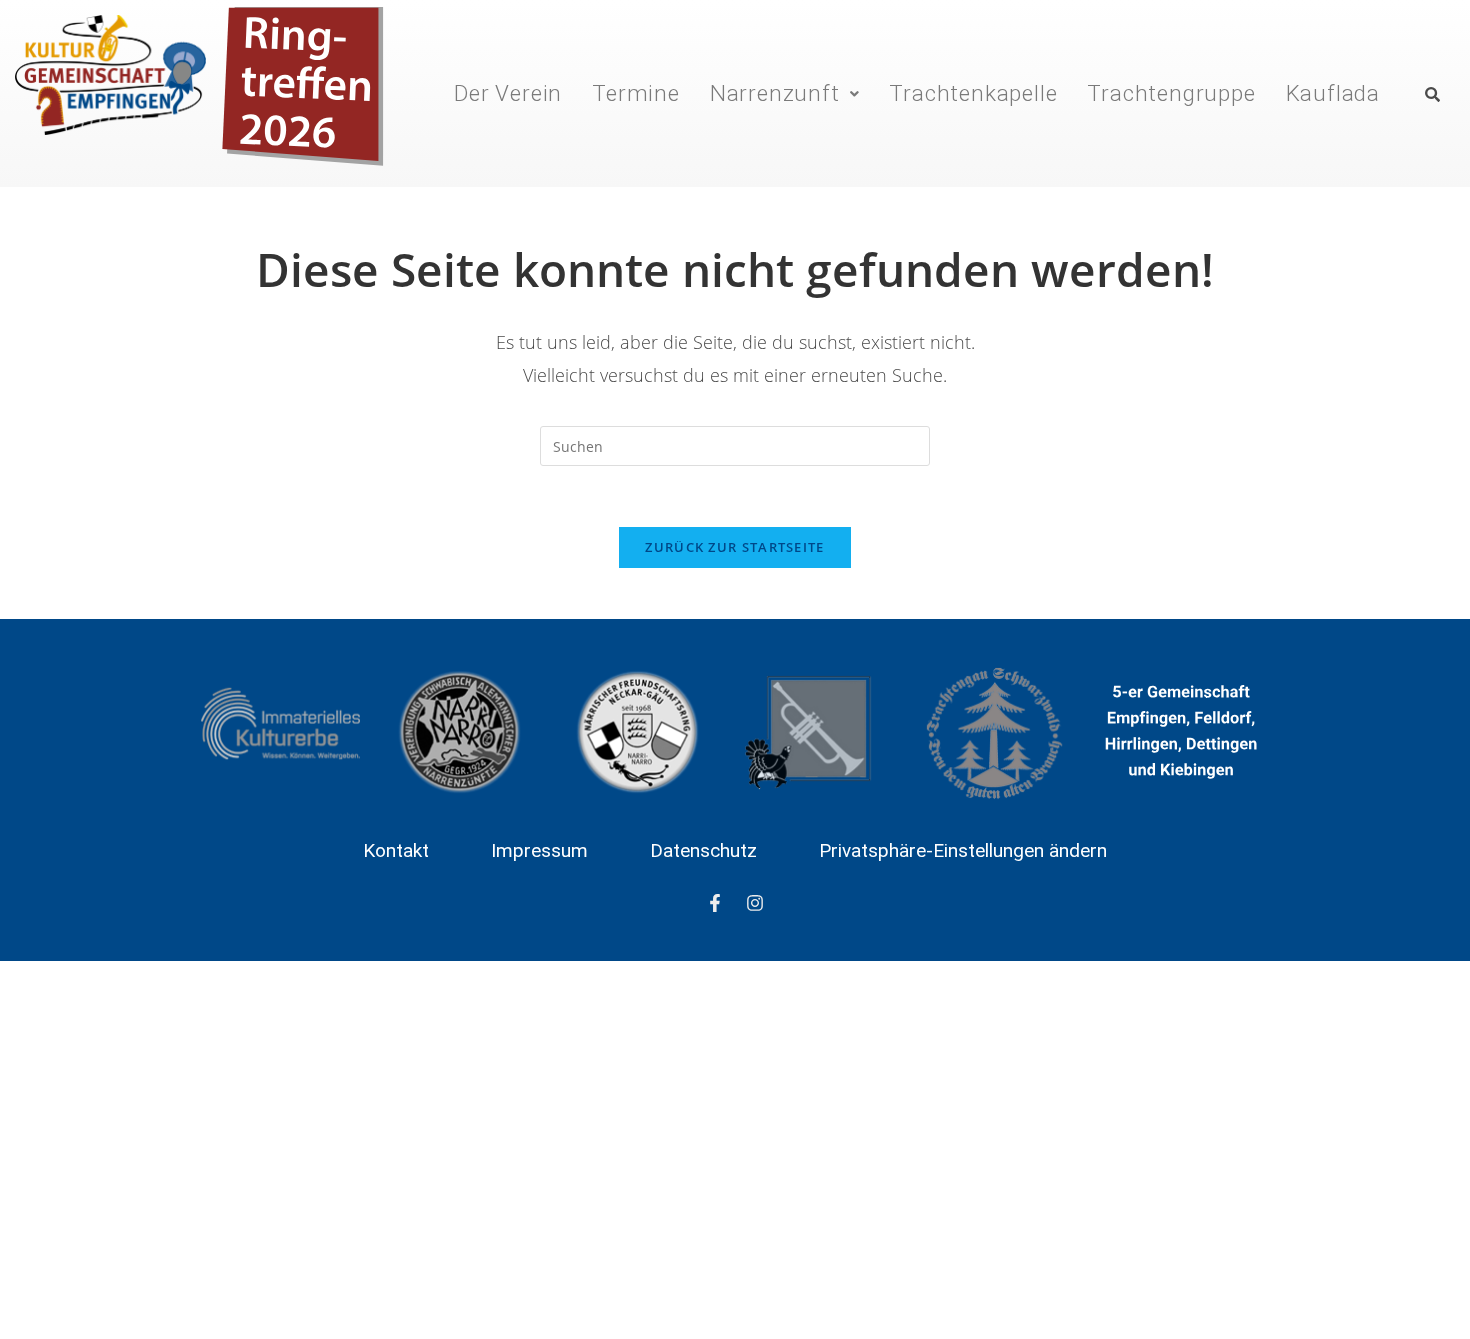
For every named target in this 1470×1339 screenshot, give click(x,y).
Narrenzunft (775, 93)
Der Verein (508, 93)
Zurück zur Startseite (734, 547)
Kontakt (396, 850)
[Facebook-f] (715, 903)
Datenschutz (703, 850)
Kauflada (1333, 93)
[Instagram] (755, 903)
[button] (785, 93)
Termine (636, 93)
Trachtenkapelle (973, 93)
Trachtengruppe (1171, 93)
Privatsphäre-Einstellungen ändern (963, 850)
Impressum (539, 850)
